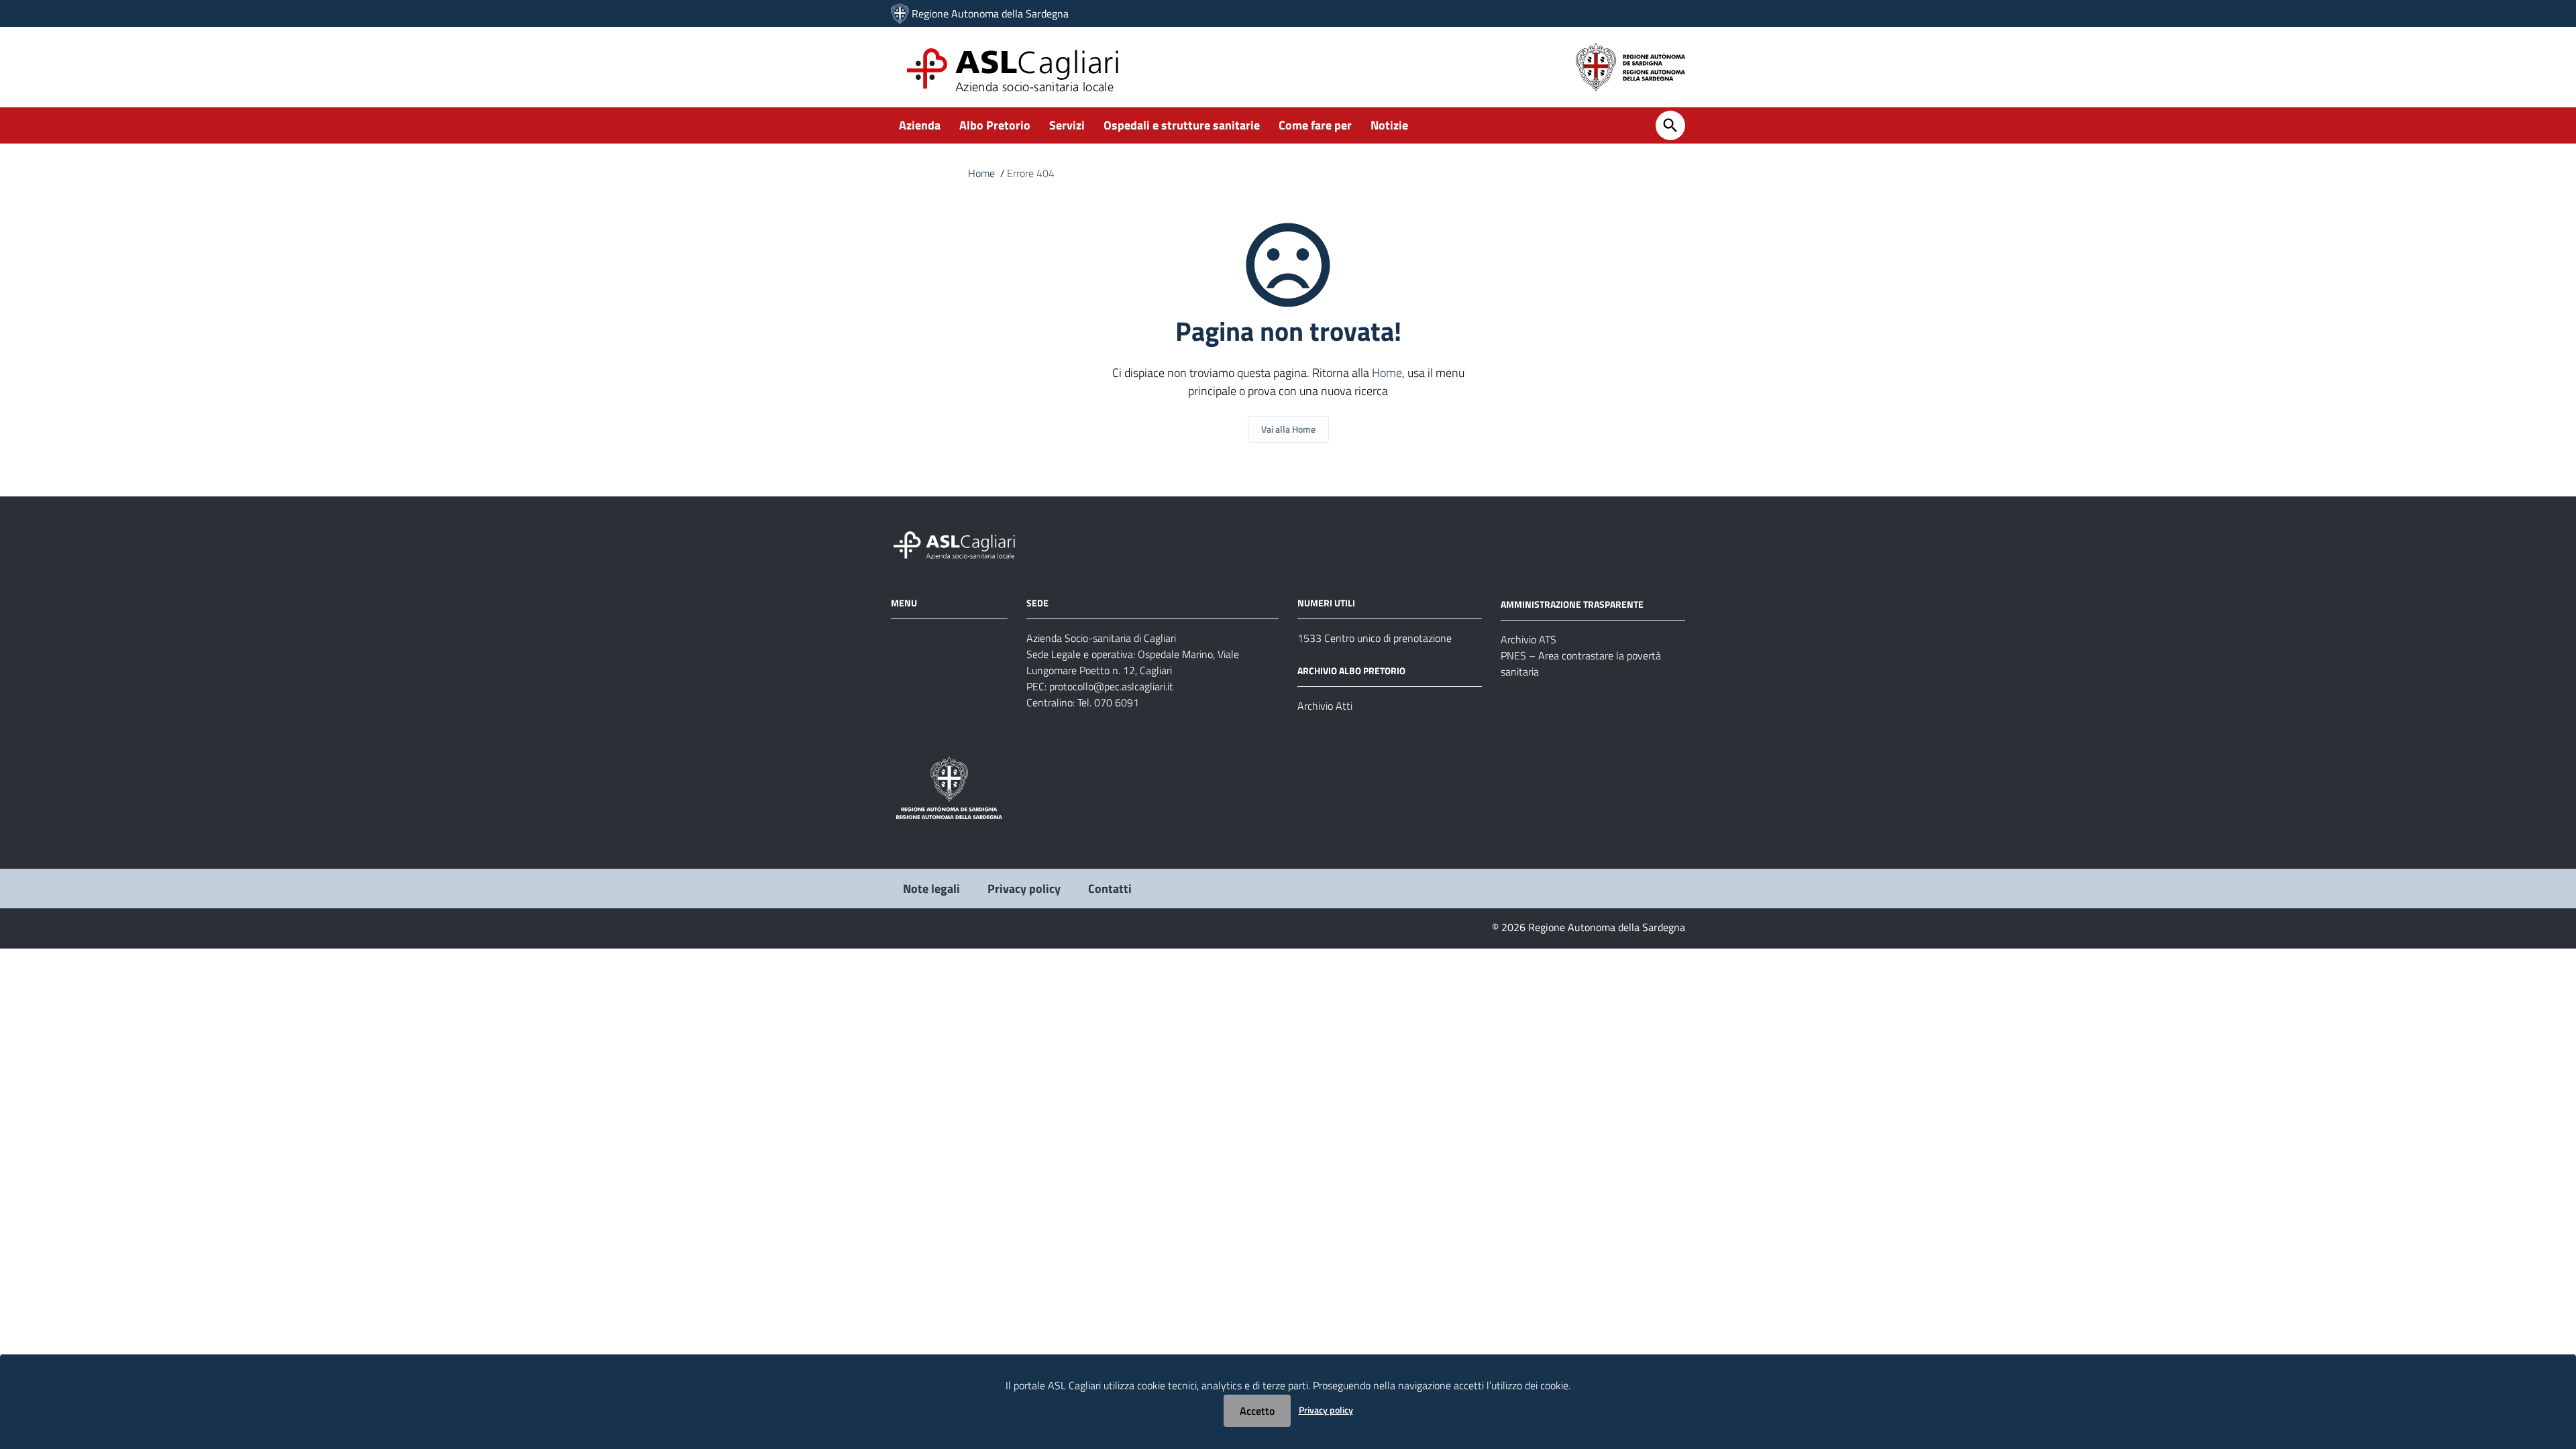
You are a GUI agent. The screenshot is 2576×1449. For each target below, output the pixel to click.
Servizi (1067, 125)
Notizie (1389, 125)
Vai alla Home (1288, 429)
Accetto (1257, 1411)
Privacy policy (1024, 889)
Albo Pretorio (995, 125)
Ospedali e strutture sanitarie (1182, 125)
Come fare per (1315, 125)
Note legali (931, 889)
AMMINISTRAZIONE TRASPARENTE (1572, 604)
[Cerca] (1670, 125)
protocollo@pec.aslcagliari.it (1111, 686)
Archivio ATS (1528, 639)
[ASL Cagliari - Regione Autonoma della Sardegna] (961, 544)
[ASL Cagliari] (900, 13)
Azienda (920, 125)
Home (981, 173)
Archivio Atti (1325, 706)
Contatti (1110, 889)
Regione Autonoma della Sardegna (990, 13)
